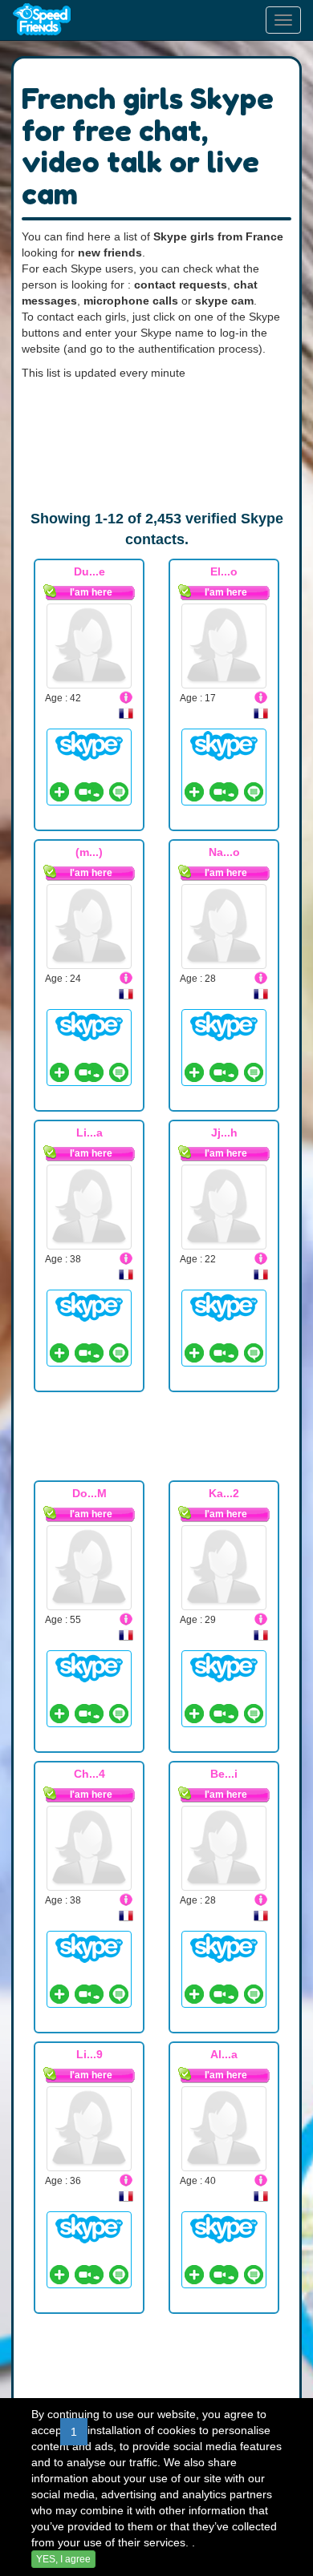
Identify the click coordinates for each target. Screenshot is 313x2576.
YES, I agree (63, 2559)
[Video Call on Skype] (84, 792)
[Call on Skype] (94, 792)
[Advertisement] (156, 445)
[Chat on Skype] (89, 745)
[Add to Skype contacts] (59, 792)
